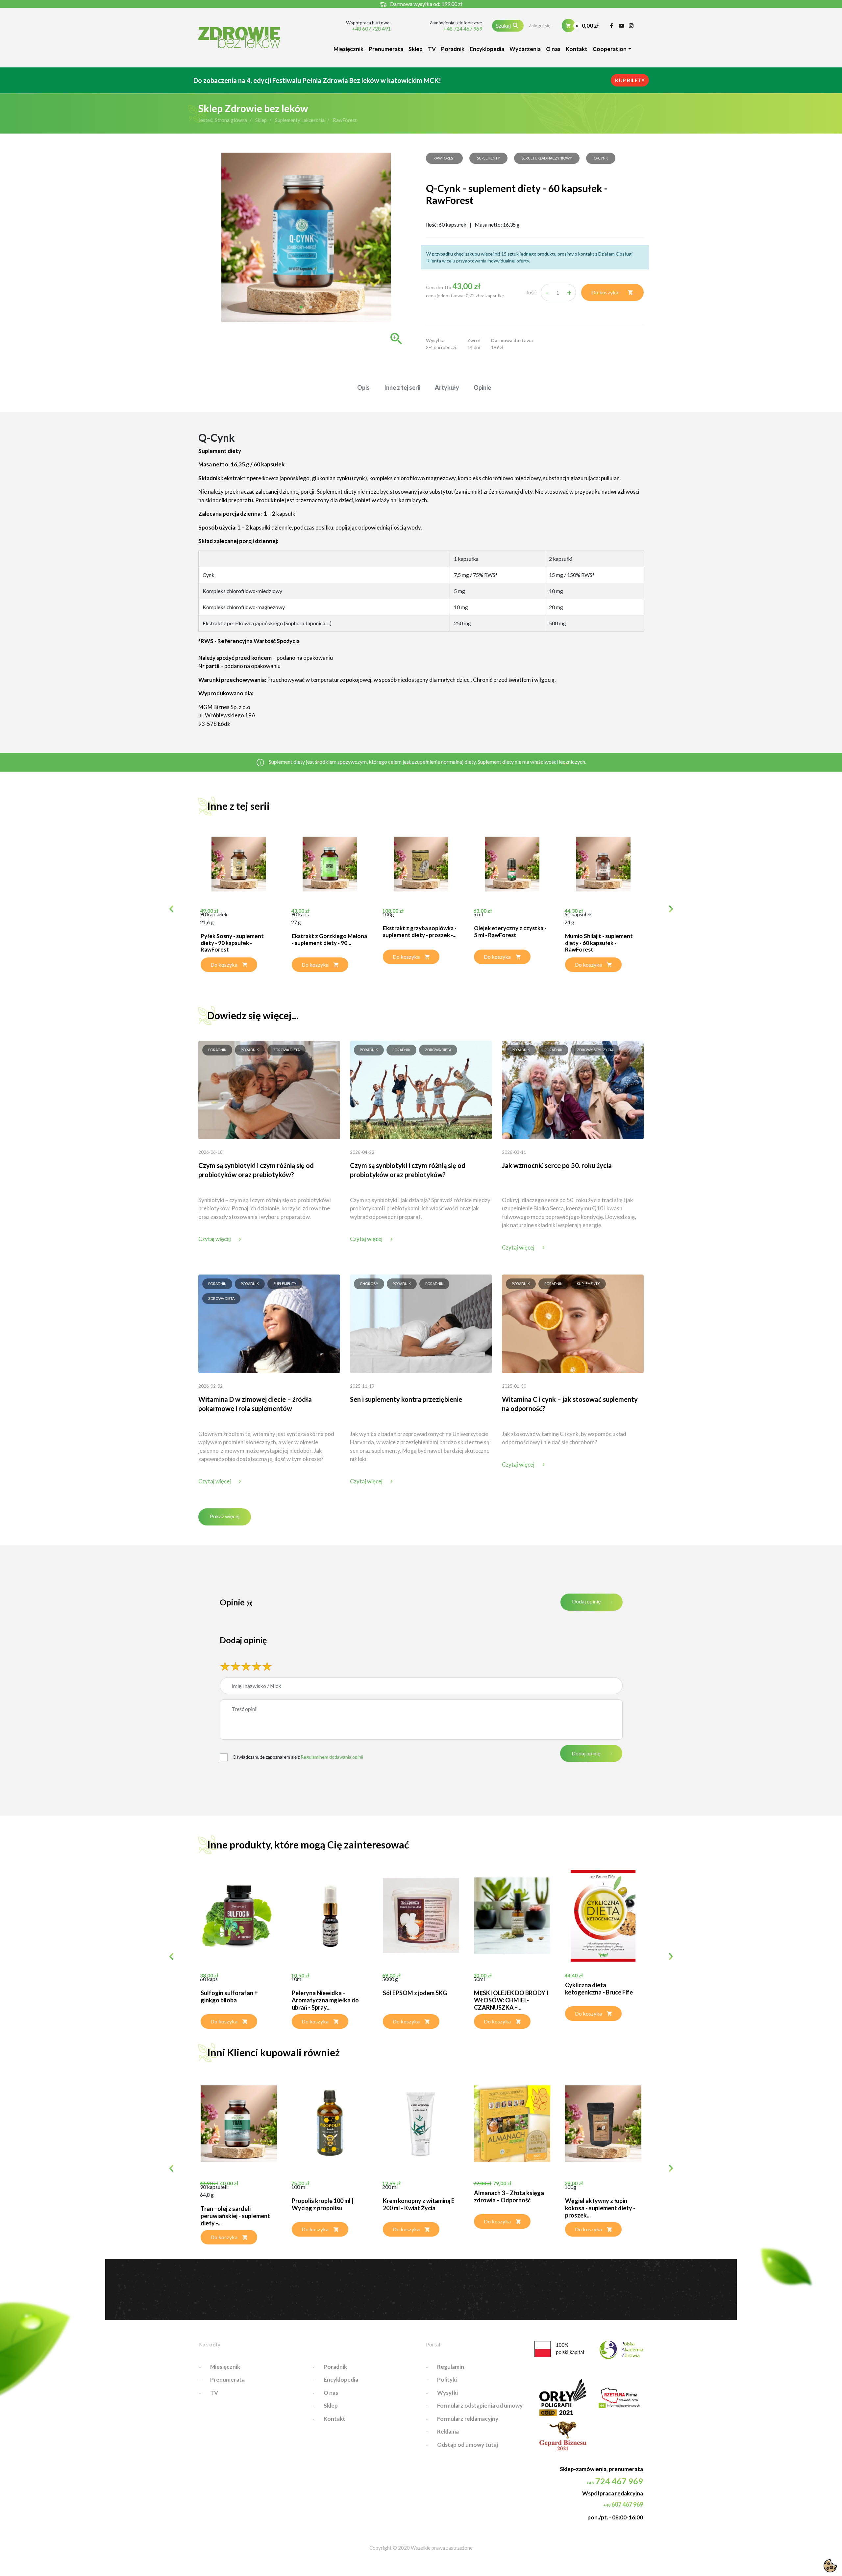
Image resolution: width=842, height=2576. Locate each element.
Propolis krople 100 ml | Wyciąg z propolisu (323, 2204)
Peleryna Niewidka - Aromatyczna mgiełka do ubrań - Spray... (325, 2000)
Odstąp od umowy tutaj (468, 2445)
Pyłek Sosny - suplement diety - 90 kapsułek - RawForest (232, 943)
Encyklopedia (487, 49)
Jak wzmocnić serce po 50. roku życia (557, 1165)
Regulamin (451, 2367)
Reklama (448, 2431)
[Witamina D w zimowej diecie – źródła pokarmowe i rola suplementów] (269, 1323)
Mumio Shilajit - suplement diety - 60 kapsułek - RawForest (599, 943)
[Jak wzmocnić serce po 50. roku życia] (573, 1089)
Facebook (612, 26)
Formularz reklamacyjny (468, 2419)
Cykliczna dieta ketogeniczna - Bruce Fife (599, 1989)
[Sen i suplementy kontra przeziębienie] (421, 1323)
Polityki (447, 2379)
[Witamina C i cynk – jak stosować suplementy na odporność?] (573, 1323)
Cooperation (610, 49)
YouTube (621, 26)
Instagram (631, 26)
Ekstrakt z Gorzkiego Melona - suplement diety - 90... (329, 939)
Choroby (369, 1284)
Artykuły (447, 387)
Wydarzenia (525, 49)
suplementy (488, 158)
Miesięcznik (348, 49)
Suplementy (285, 1284)
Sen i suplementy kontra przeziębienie (406, 1399)
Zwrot (474, 340)
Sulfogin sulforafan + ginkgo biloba (229, 1996)
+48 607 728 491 (371, 29)
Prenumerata (386, 49)
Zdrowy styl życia (595, 1050)
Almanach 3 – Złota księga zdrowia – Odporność (509, 2196)
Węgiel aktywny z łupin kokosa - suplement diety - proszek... (600, 2208)
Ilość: (531, 292)
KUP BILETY (630, 80)
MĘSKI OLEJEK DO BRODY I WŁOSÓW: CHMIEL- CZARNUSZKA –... (511, 2000)
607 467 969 (623, 2504)
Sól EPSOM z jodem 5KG (415, 1993)
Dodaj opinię (586, 1601)
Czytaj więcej (215, 1239)
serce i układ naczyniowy (547, 158)
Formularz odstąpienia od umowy (480, 2405)
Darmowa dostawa (512, 340)
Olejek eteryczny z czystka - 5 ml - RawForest (510, 931)
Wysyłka (435, 340)
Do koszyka (612, 292)
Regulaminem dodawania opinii (332, 1757)
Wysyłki (447, 2393)
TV (432, 49)
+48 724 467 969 (463, 29)
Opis (363, 387)
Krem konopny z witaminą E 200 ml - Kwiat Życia (419, 2204)
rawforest (444, 158)
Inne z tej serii (402, 387)
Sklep (416, 49)
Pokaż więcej (225, 1516)
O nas (553, 49)
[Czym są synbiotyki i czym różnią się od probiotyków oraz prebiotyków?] (269, 1089)
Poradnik (453, 49)
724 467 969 (615, 2481)
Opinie (482, 387)
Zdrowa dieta (286, 1050)
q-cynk (601, 158)
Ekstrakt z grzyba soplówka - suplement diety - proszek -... (420, 931)
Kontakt (577, 49)
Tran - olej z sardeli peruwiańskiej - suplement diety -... (235, 2216)
